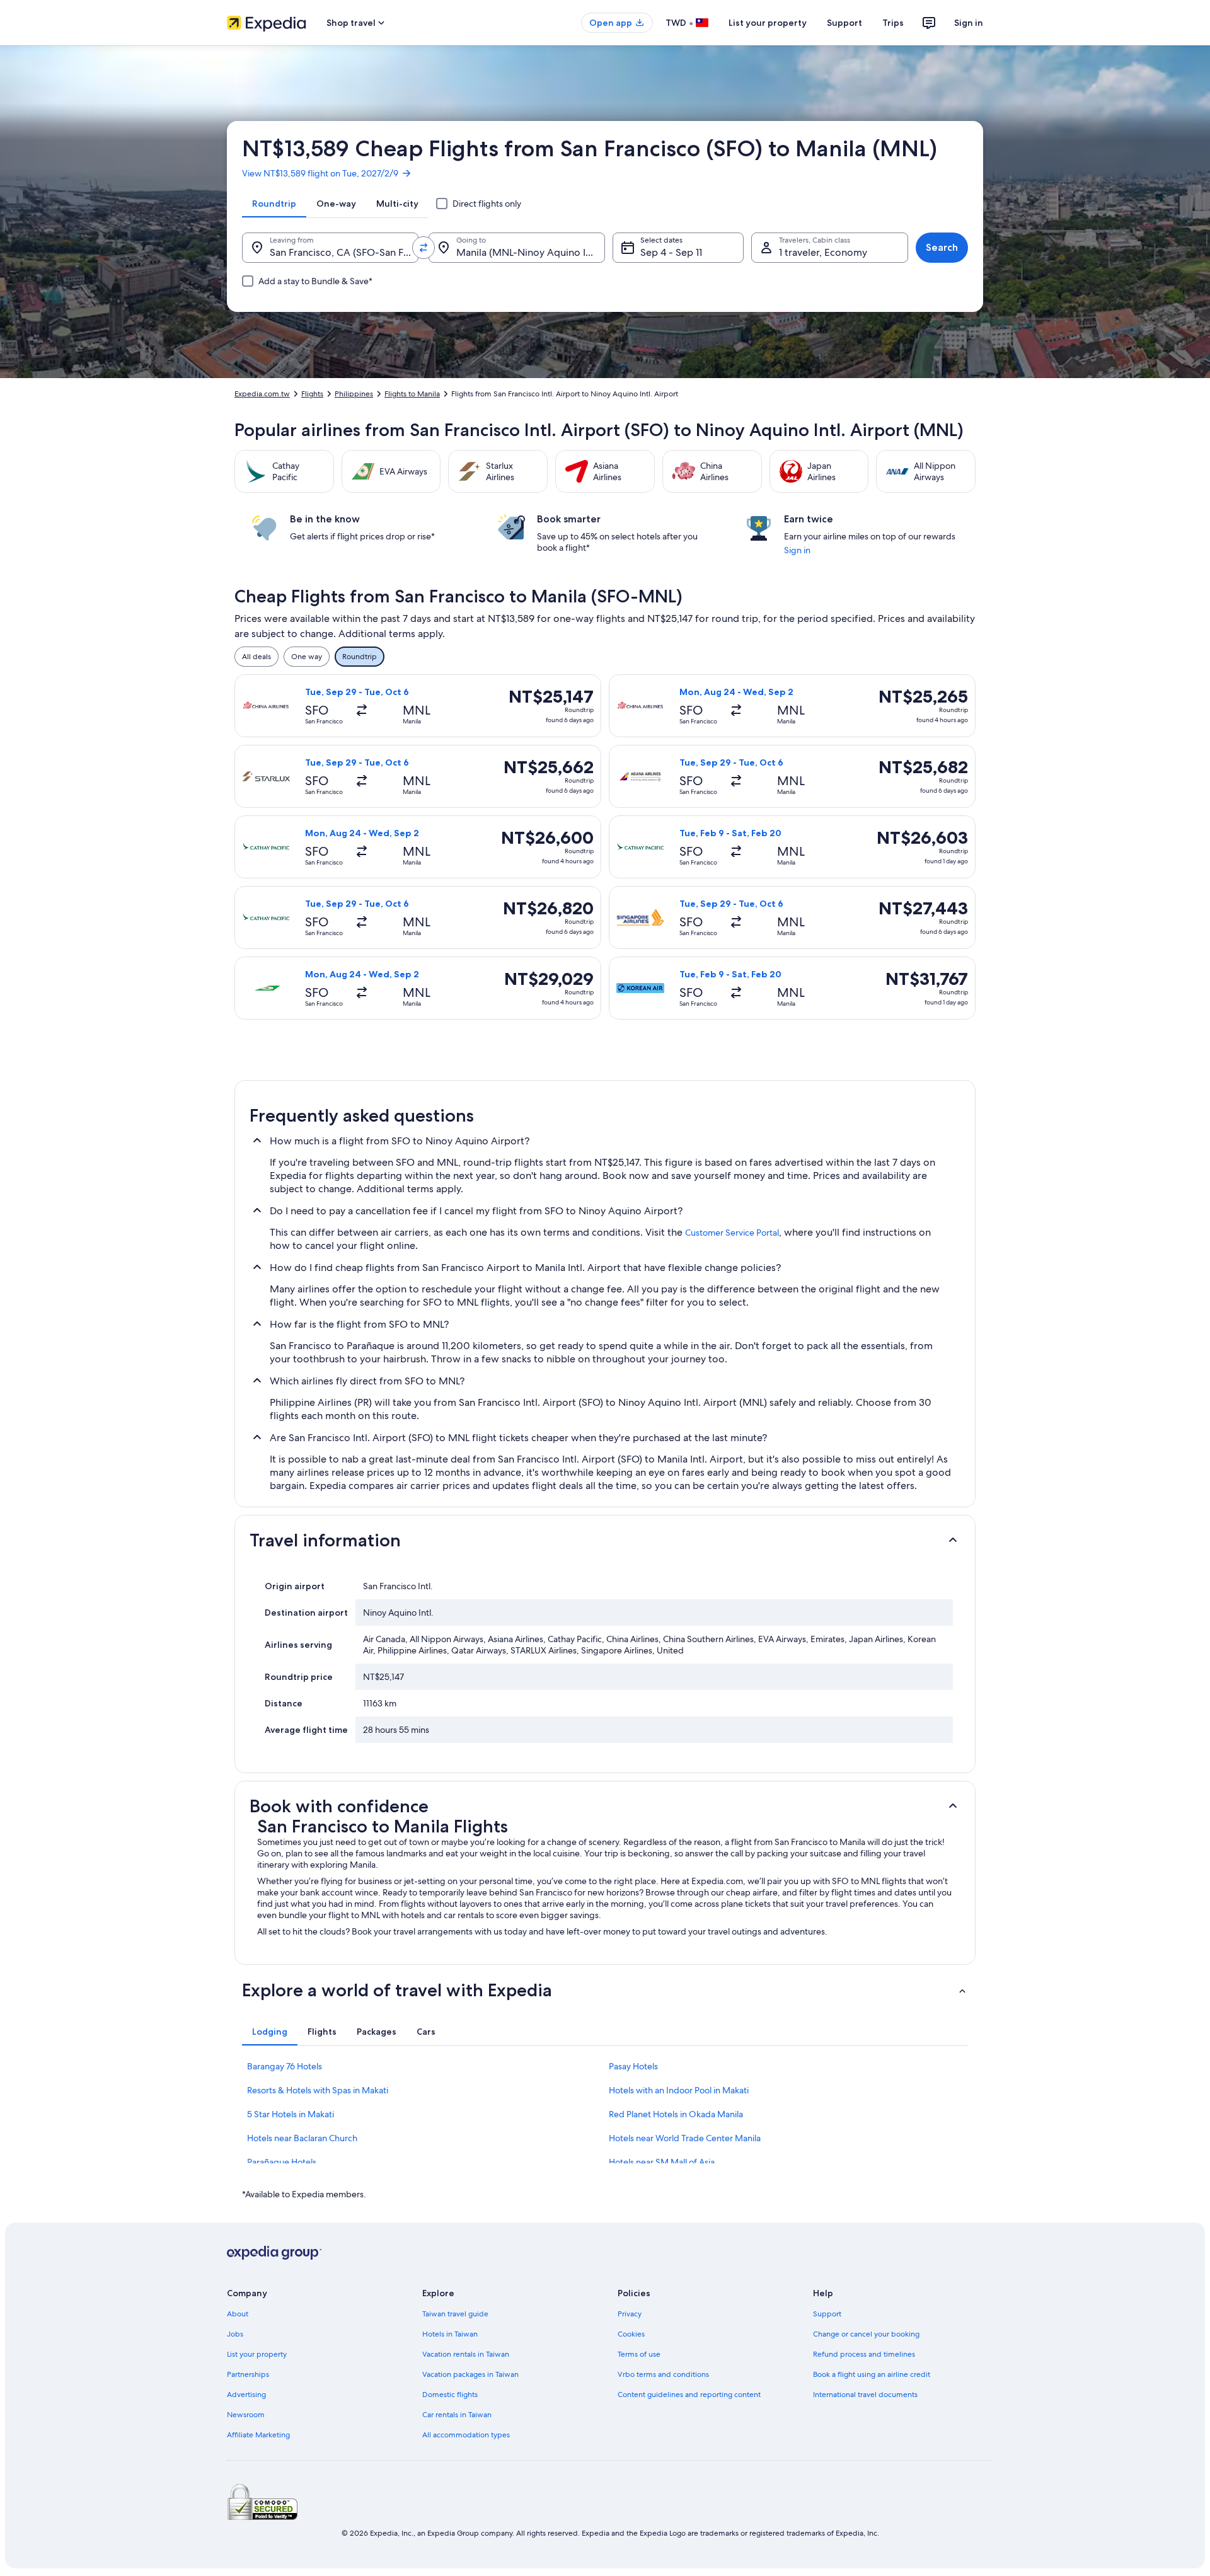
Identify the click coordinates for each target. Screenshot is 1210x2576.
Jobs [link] (235, 2334)
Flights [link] (312, 394)
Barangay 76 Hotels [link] (285, 2066)
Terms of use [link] (639, 2354)
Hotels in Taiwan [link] (450, 2334)
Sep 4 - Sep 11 (671, 252)
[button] (605, 1540)
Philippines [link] (354, 394)
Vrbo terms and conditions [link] (663, 2374)
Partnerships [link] (248, 2374)
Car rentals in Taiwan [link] (457, 2415)
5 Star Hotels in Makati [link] (291, 2114)
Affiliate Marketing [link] (258, 2435)
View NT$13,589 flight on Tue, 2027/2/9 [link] (320, 173)
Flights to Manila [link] (412, 394)
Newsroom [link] (246, 2415)
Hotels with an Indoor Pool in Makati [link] (679, 2090)
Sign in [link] (797, 550)
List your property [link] (257, 2354)
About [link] (238, 2314)
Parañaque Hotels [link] (282, 2162)
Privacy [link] (630, 2314)
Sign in (969, 23)
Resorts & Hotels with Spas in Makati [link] (318, 2090)
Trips (893, 23)
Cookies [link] (631, 2334)
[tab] (274, 204)
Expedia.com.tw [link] (262, 394)
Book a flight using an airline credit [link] (872, 2374)
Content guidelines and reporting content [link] (689, 2395)
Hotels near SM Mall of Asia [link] (662, 2162)
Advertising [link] (246, 2395)
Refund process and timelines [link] (864, 2354)
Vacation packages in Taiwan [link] (470, 2374)
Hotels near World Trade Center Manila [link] (685, 2138)
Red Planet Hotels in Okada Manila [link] (676, 2114)
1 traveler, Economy (823, 252)
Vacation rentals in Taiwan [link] (466, 2354)
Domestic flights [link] (450, 2395)
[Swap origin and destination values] (423, 248)
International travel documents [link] (865, 2395)
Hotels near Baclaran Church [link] (302, 2138)
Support (844, 23)
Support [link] (827, 2314)
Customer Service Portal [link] (732, 1233)
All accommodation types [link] (466, 2435)
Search (942, 247)
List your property (768, 23)
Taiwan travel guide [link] (455, 2314)
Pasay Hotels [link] (633, 2066)
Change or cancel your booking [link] (866, 2334)
